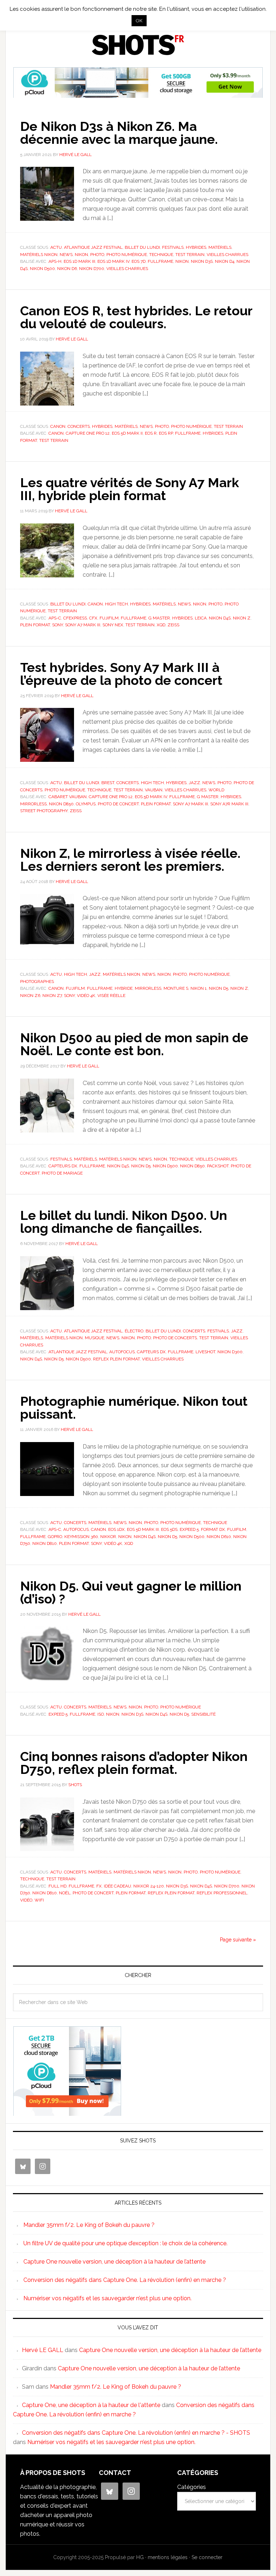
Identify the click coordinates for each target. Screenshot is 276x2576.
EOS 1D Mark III (79, 261)
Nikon (81, 255)
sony (57, 625)
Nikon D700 (92, 269)
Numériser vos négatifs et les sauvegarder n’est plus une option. (107, 2298)
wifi (39, 1900)
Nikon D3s (202, 261)
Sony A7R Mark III (229, 804)
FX (99, 1886)
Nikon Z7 (52, 996)
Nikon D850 (61, 804)
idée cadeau (118, 1886)
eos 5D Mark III (143, 1529)
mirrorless (33, 804)
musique (95, 1338)
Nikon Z (242, 618)
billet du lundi (142, 247)
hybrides (196, 247)
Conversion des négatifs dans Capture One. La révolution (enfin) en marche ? (125, 2280)
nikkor (108, 1537)
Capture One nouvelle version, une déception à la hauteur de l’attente (114, 2262)
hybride (124, 988)
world (216, 790)
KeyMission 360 (81, 1537)
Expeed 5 (189, 1529)
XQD (161, 625)
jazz (194, 783)
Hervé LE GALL (43, 2350)
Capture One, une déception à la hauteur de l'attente (91, 2405)
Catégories (192, 2487)
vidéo (26, 1900)
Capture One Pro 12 (88, 433)
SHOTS (138, 45)
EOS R (151, 433)
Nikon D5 (218, 988)
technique (161, 255)
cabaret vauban (68, 797)
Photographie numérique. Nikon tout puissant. (134, 1408)
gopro (55, 1537)
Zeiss (173, 625)
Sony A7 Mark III (83, 625)
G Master (159, 618)
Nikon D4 (225, 261)
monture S (176, 988)
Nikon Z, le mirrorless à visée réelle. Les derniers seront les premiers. (130, 860)
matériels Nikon (39, 255)
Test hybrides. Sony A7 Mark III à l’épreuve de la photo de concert (121, 674)
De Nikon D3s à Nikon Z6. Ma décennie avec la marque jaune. (119, 133)
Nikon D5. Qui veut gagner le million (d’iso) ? (131, 1592)
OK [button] (139, 21)
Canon (58, 426)
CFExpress (75, 618)
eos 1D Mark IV (113, 261)
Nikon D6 (67, 269)
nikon (182, 261)
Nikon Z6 (30, 996)
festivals (173, 247)
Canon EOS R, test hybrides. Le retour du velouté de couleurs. (136, 317)
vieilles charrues (227, 255)
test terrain (190, 255)
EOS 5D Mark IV (151, 797)
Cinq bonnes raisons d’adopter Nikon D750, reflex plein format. (134, 1763)
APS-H (55, 261)
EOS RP (166, 433)
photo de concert (118, 804)
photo (97, 255)
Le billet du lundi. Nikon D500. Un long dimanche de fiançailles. (124, 1222)
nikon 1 (199, 988)
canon (56, 433)
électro (134, 1331)
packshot (218, 1166)
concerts (79, 426)
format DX (213, 1529)
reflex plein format (116, 1359)
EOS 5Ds (169, 1529)
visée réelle (111, 996)
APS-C (55, 618)
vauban (154, 790)
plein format (35, 625)
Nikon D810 (45, 1543)
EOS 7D (139, 261)
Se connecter (207, 2557)
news (66, 255)
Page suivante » (238, 1940)
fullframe (160, 261)
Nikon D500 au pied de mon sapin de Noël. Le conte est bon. (134, 1044)
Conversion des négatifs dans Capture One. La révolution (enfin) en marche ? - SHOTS (136, 2433)
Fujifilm (109, 618)
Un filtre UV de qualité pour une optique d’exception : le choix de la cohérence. (125, 2243)
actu (56, 247)
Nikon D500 (42, 269)
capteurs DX (63, 1166)
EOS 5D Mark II (127, 433)
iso (101, 1714)
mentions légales (168, 2557)
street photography (44, 811)
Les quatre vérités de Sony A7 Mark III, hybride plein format (130, 489)
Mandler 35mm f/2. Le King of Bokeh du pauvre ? (89, 2225)
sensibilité (203, 1714)
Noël (65, 1893)
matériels (220, 247)
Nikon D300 (230, 1352)
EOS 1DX (116, 1529)
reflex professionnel (222, 1893)
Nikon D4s (220, 618)
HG (140, 2557)
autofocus (122, 1352)
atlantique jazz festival (93, 247)
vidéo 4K (86, 996)
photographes (37, 982)
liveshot (205, 1352)
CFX (93, 618)
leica (201, 618)
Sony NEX (113, 625)
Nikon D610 (219, 1537)
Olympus (86, 804)
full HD (57, 1886)
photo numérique (127, 255)
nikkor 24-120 (149, 1886)
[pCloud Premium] (138, 95)
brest (108, 783)
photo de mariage (62, 1173)
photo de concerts (175, 1338)
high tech (116, 604)
